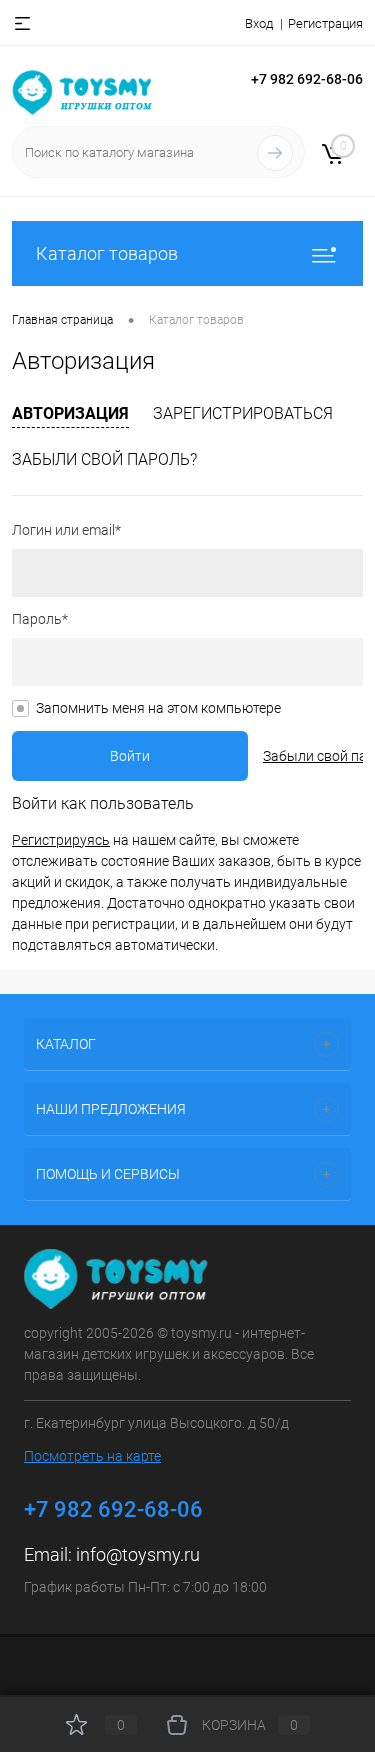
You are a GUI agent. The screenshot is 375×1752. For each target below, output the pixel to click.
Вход (259, 23)
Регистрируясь (61, 840)
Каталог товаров (107, 253)
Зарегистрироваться (243, 413)
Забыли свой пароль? (104, 459)
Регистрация (325, 23)
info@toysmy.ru (138, 1554)
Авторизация (70, 413)
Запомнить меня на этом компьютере (158, 708)
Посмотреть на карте (92, 1456)
